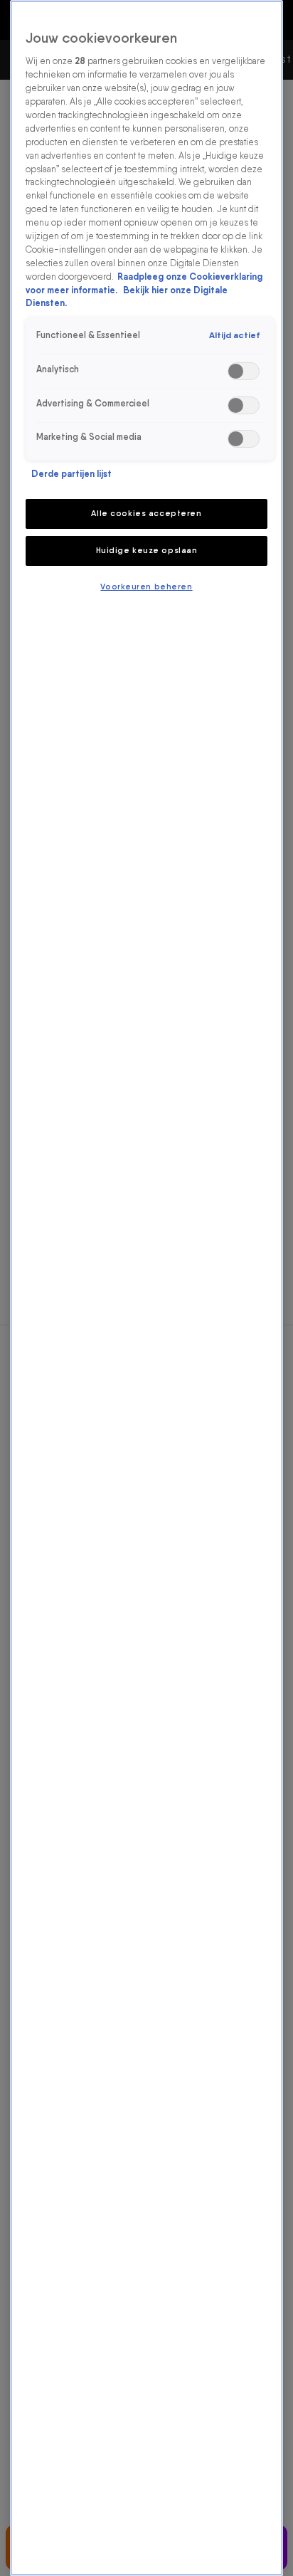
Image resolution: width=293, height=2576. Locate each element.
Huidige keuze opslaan (147, 550)
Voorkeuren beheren (146, 587)
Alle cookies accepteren (146, 513)
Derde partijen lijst (71, 474)
